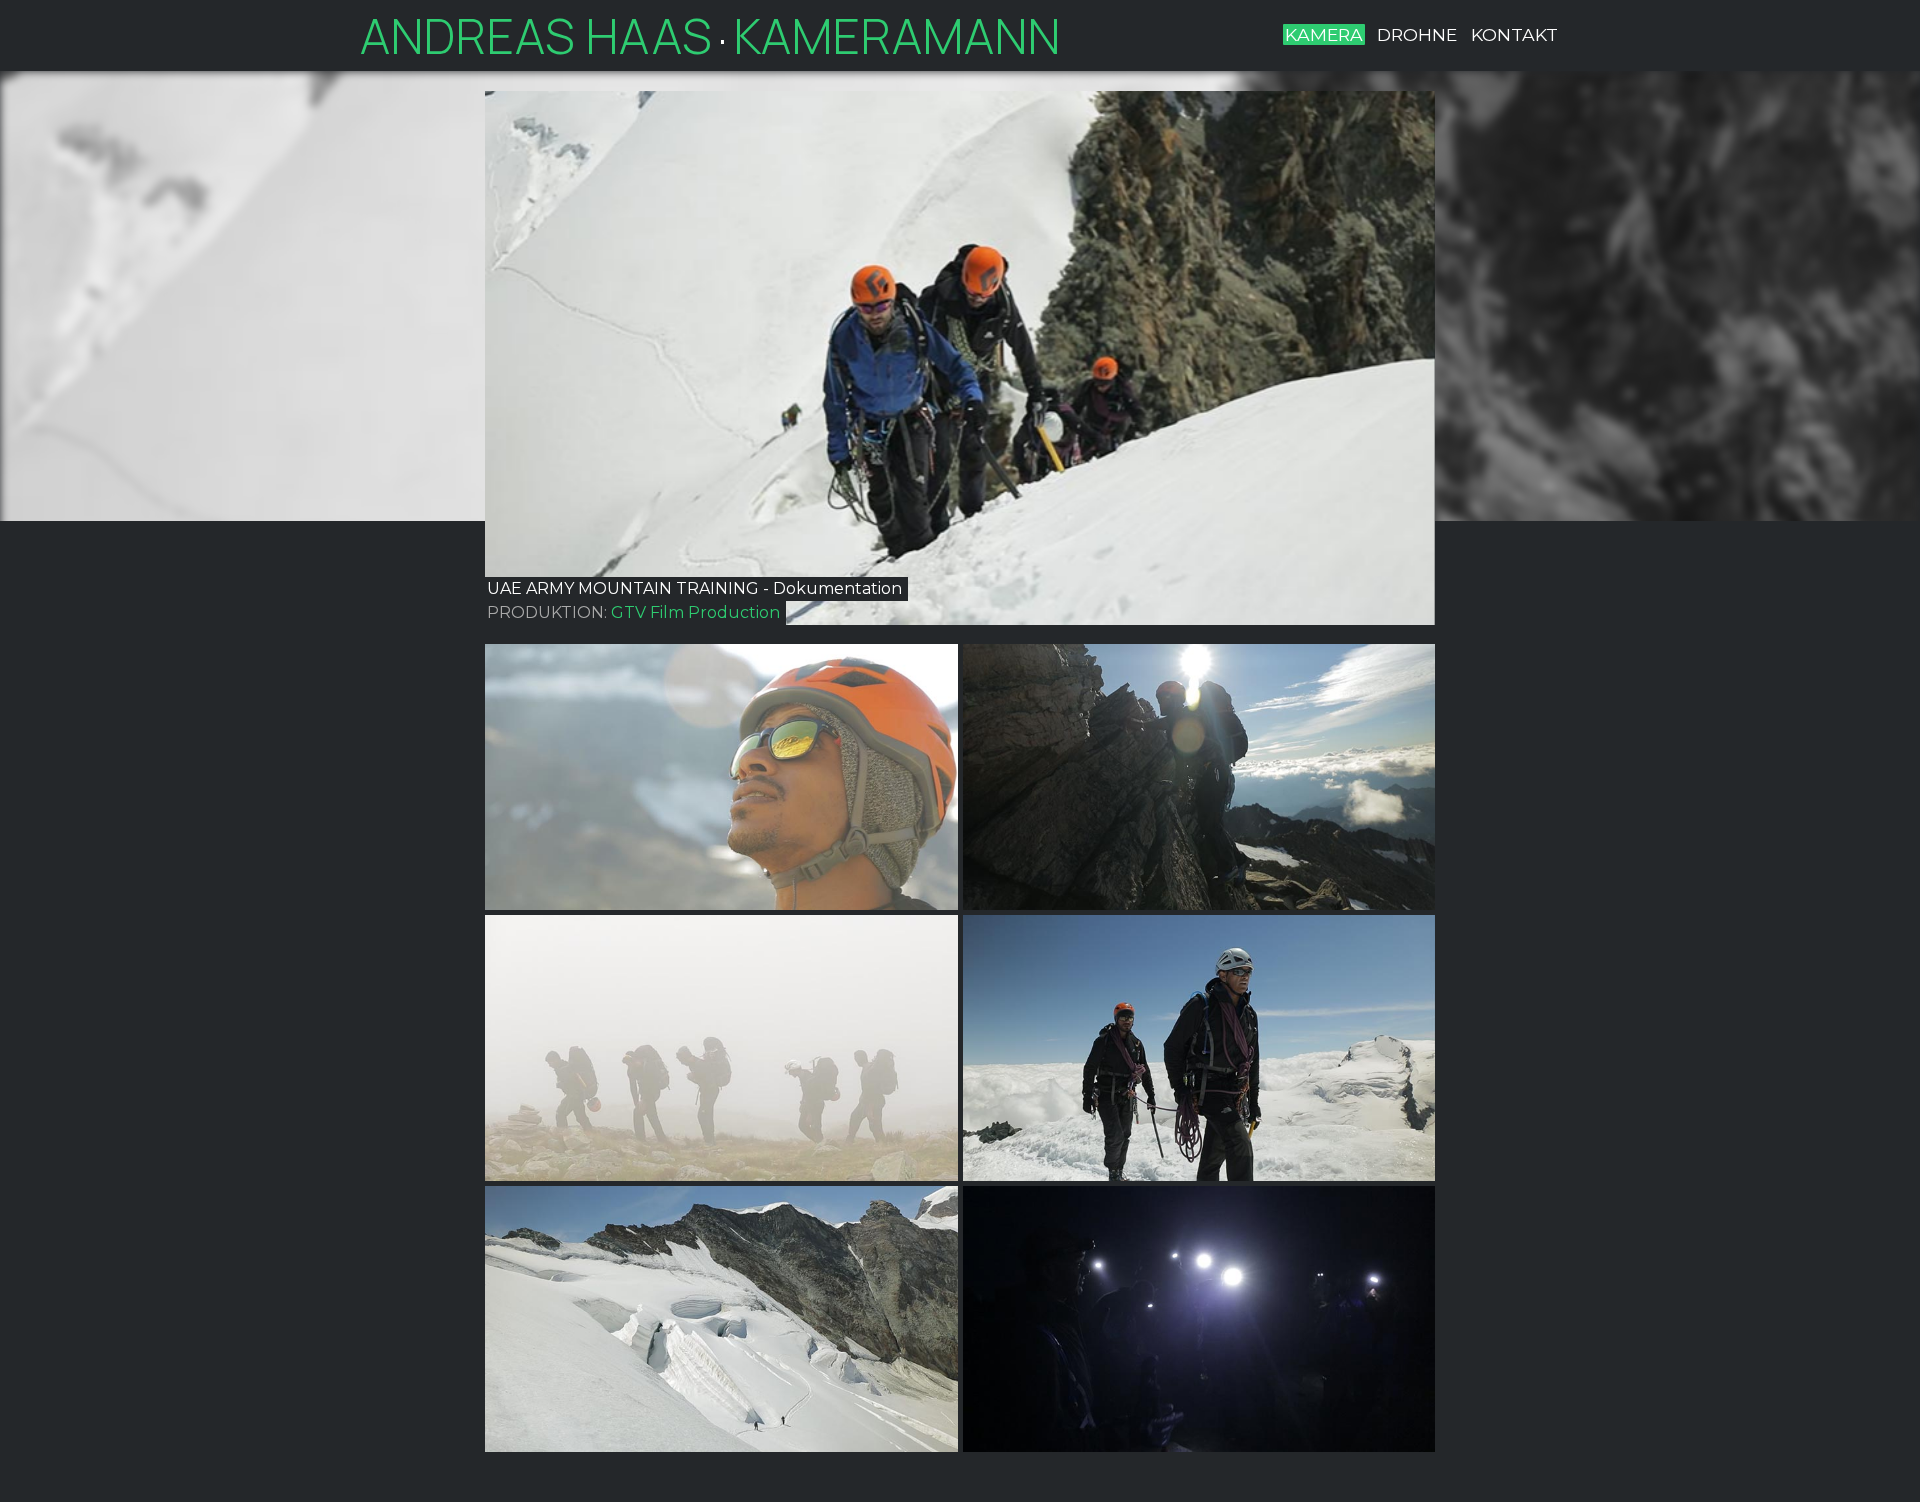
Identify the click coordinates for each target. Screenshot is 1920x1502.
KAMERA (1324, 34)
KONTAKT (1514, 34)
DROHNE (1417, 34)
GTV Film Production (695, 612)
